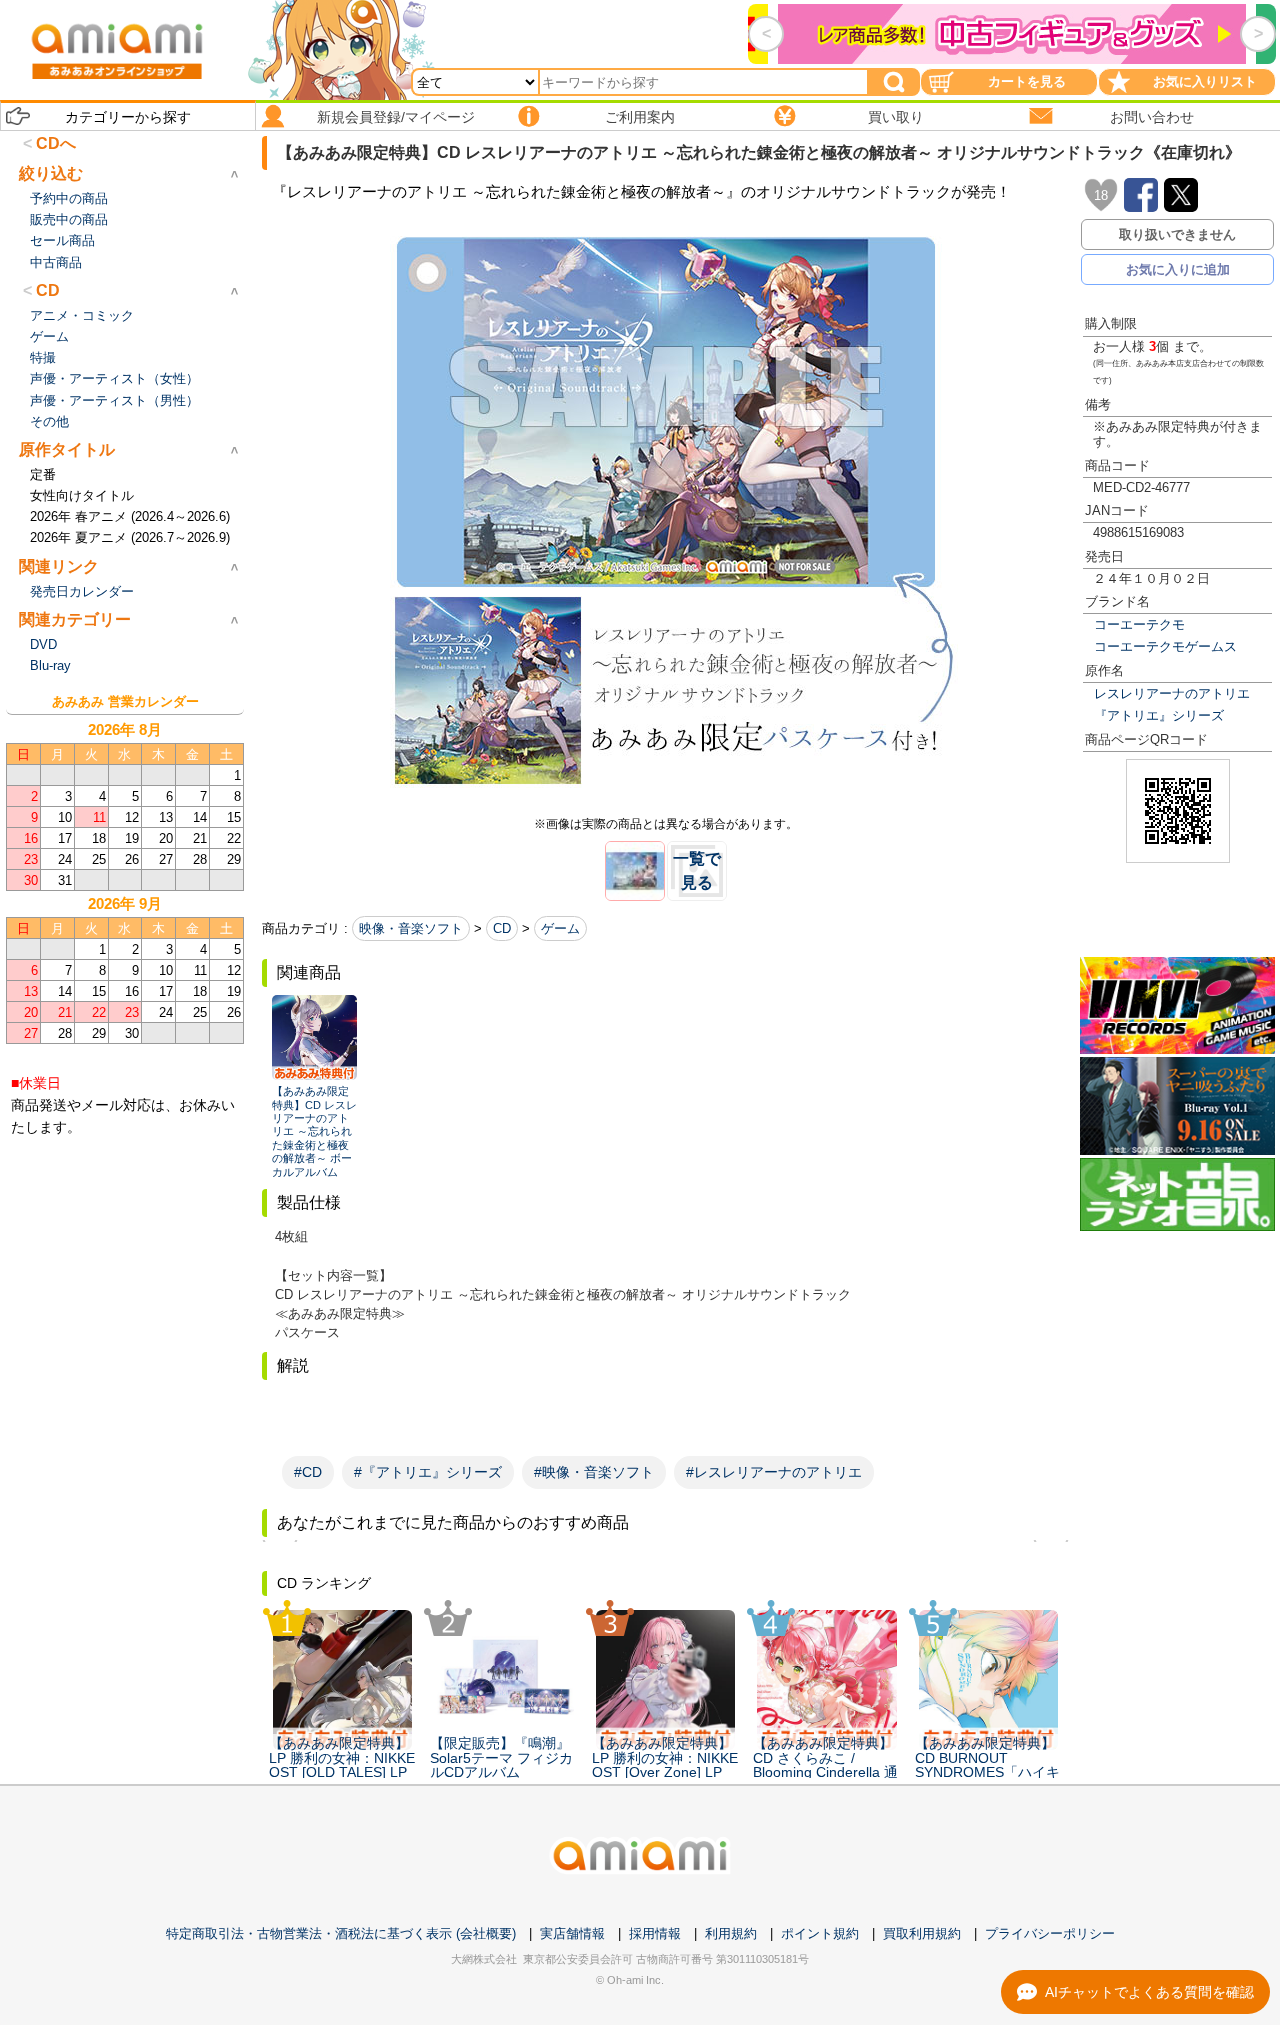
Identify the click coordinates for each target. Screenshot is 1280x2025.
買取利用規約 (922, 1933)
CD (502, 928)
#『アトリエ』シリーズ (428, 1472)
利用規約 (731, 1933)
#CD (308, 1472)
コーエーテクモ (1139, 624)
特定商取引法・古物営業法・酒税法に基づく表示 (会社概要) (341, 1933)
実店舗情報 (572, 1933)
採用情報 (655, 1933)
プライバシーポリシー (1050, 1933)
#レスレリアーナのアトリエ (774, 1472)
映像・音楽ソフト (411, 928)
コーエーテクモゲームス (1165, 646)
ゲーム (560, 928)
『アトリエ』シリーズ (1159, 715)
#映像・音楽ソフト (594, 1472)
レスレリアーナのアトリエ (1172, 693)
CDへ (56, 143)
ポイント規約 (820, 1933)
